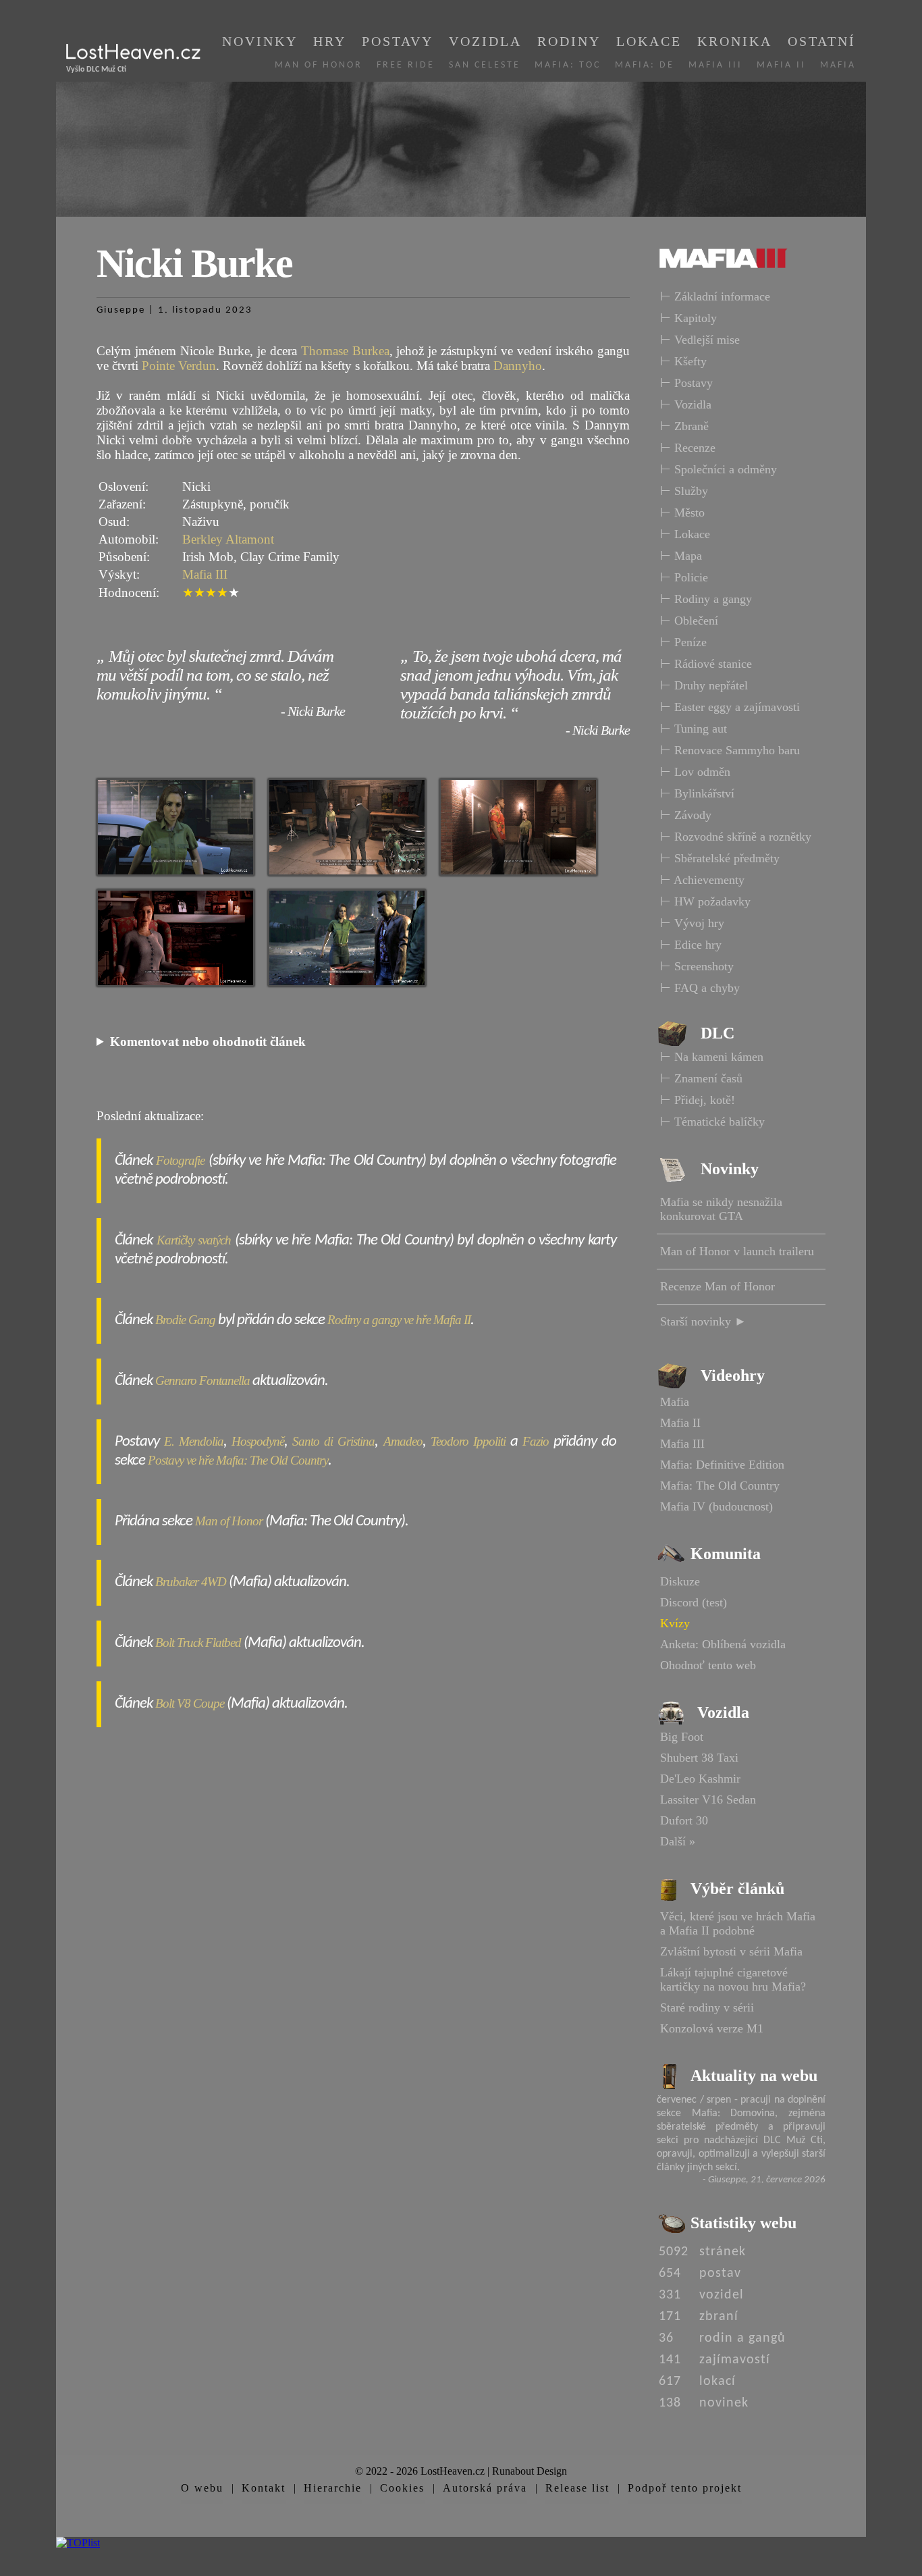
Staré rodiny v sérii (707, 2007)
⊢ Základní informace (715, 296)
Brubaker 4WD (191, 1582)
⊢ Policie (684, 577)
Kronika (735, 41)
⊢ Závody (686, 815)
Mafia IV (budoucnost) (716, 1506)
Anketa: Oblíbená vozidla (723, 1644)
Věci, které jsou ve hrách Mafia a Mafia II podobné (738, 1923)
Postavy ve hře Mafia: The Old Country (238, 1460)
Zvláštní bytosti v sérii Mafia (731, 1951)
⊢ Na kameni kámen (712, 1057)
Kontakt (264, 2488)
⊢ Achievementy (702, 880)
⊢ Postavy (686, 383)
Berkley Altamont (228, 539)
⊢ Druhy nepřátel (704, 685)
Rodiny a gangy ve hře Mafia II (399, 1320)
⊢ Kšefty (683, 361)
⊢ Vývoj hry (692, 923)
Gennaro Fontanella (202, 1381)
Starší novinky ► (703, 1321)
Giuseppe (121, 310)
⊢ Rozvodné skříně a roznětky (736, 837)
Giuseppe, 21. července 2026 (767, 2180)
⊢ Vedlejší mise (700, 340)
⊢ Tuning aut (694, 729)
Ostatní (822, 41)
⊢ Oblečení (689, 621)
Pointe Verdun (179, 366)
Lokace (649, 41)
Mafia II (781, 65)
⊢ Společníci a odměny (718, 469)
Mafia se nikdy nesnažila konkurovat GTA (721, 1209)
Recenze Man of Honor (717, 1286)
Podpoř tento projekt (685, 2488)
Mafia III (715, 65)
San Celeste (485, 65)
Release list (577, 2488)
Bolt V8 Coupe (190, 1703)
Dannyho (518, 366)
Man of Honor (319, 65)
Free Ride (406, 65)
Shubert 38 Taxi (699, 1758)
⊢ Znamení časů (701, 1078)
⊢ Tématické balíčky (712, 1122)
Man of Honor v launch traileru (737, 1251)
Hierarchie (333, 2488)
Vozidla (485, 41)
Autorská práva (485, 2488)
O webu (202, 2488)
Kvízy (675, 1623)
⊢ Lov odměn (695, 772)
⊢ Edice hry (691, 945)
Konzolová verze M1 (712, 2028)
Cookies (402, 2488)
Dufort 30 (684, 1820)
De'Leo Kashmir (700, 1779)
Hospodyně (258, 1441)
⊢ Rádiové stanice (706, 664)
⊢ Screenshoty (697, 966)
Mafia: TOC (568, 65)
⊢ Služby (684, 491)
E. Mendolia (194, 1441)
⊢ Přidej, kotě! (698, 1100)
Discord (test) (694, 1602)
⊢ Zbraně (684, 426)
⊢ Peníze (683, 642)
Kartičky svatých (194, 1240)
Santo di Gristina (333, 1441)
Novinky (260, 41)
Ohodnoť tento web (708, 1665)
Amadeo (403, 1441)
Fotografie (180, 1160)
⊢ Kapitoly (688, 318)
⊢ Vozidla (686, 404)
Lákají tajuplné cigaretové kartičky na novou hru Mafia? (733, 1979)
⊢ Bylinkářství (697, 793)
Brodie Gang (185, 1320)
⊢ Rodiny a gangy (706, 599)
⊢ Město (682, 512)
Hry (330, 41)
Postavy (398, 41)
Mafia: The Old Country (720, 1486)
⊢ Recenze (688, 448)
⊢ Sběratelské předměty (720, 858)
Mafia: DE (645, 65)
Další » (678, 1841)
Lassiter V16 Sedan (708, 1799)
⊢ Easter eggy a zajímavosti (730, 707)
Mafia (838, 65)
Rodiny (569, 41)
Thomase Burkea (345, 351)
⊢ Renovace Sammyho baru (730, 750)
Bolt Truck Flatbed (198, 1642)
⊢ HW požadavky (705, 901)
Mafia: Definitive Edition (722, 1465)
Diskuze (680, 1581)
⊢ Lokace (685, 534)
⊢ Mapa (681, 556)
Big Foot (682, 1737)
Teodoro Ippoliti (468, 1441)
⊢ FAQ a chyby (700, 988)
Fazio (536, 1441)
